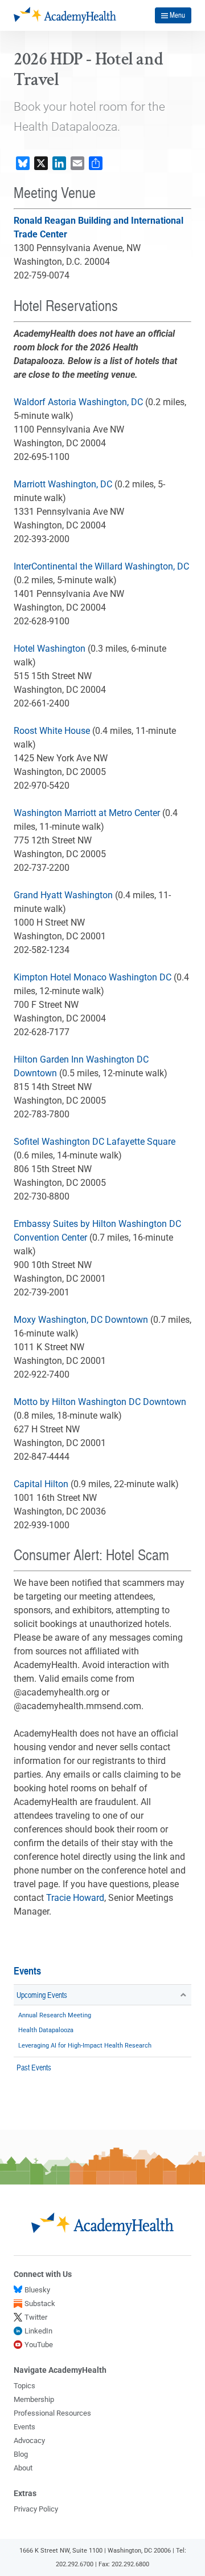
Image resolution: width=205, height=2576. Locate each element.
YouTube (39, 2345)
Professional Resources (52, 2413)
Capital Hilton (41, 1484)
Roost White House (52, 731)
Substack (40, 2304)
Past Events (34, 2067)
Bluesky (37, 2290)
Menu (177, 15)
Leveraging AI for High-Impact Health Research (85, 2046)
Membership (34, 2399)
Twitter (36, 2317)
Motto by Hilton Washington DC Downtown (100, 1402)
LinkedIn (38, 2331)
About (23, 2468)
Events (27, 1971)
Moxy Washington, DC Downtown (81, 1320)
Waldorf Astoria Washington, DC (78, 402)
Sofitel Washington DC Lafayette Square (95, 1142)
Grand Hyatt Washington (63, 895)
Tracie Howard (75, 1898)
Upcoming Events (42, 1994)
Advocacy (29, 2440)
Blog (21, 2454)
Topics (24, 2386)
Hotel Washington (50, 649)
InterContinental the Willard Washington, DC (101, 566)
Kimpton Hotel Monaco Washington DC (93, 977)
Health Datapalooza (46, 2030)
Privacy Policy (36, 2509)
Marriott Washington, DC (63, 484)
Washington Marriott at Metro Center (87, 813)
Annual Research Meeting (55, 2015)
